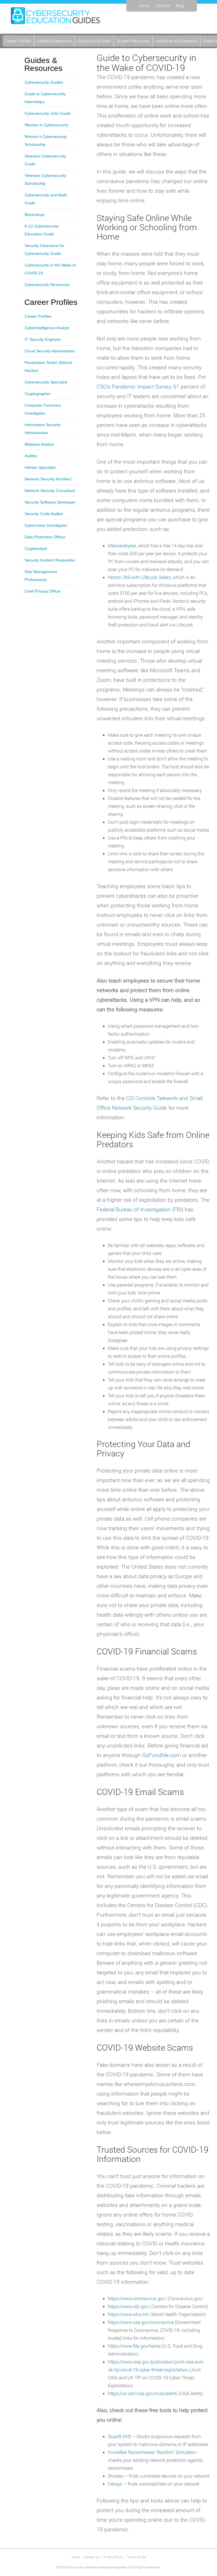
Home (76, 2557)
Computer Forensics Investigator (43, 409)
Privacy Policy (113, 2557)
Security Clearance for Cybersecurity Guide (45, 250)
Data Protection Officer (45, 537)
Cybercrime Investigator (46, 525)
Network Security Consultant (50, 491)
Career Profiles (18, 41)
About (144, 6)
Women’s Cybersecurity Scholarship (46, 140)
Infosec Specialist (40, 467)
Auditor (31, 456)
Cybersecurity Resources (47, 285)
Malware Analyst (39, 444)
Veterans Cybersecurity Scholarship (45, 179)
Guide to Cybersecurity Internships (45, 98)
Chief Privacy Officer (43, 591)
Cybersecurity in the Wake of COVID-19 (50, 269)
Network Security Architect (48, 479)
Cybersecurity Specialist (46, 382)
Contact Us (92, 2557)
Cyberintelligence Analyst (47, 328)
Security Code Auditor (44, 514)
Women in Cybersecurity (46, 125)
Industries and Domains (176, 41)
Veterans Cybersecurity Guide (45, 160)
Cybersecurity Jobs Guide (48, 113)
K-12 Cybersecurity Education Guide (42, 230)
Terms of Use (136, 2557)
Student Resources (133, 41)
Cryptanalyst (36, 548)
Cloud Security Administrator (50, 351)
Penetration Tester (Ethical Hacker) (48, 367)
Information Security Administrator (43, 429)
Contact (163, 6)
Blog (180, 6)
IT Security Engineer (43, 339)
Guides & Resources (54, 41)
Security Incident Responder (50, 560)
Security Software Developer (50, 502)
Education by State (94, 41)
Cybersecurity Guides (44, 82)
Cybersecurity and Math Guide (46, 199)
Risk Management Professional (41, 576)
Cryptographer (38, 394)
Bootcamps (35, 214)
